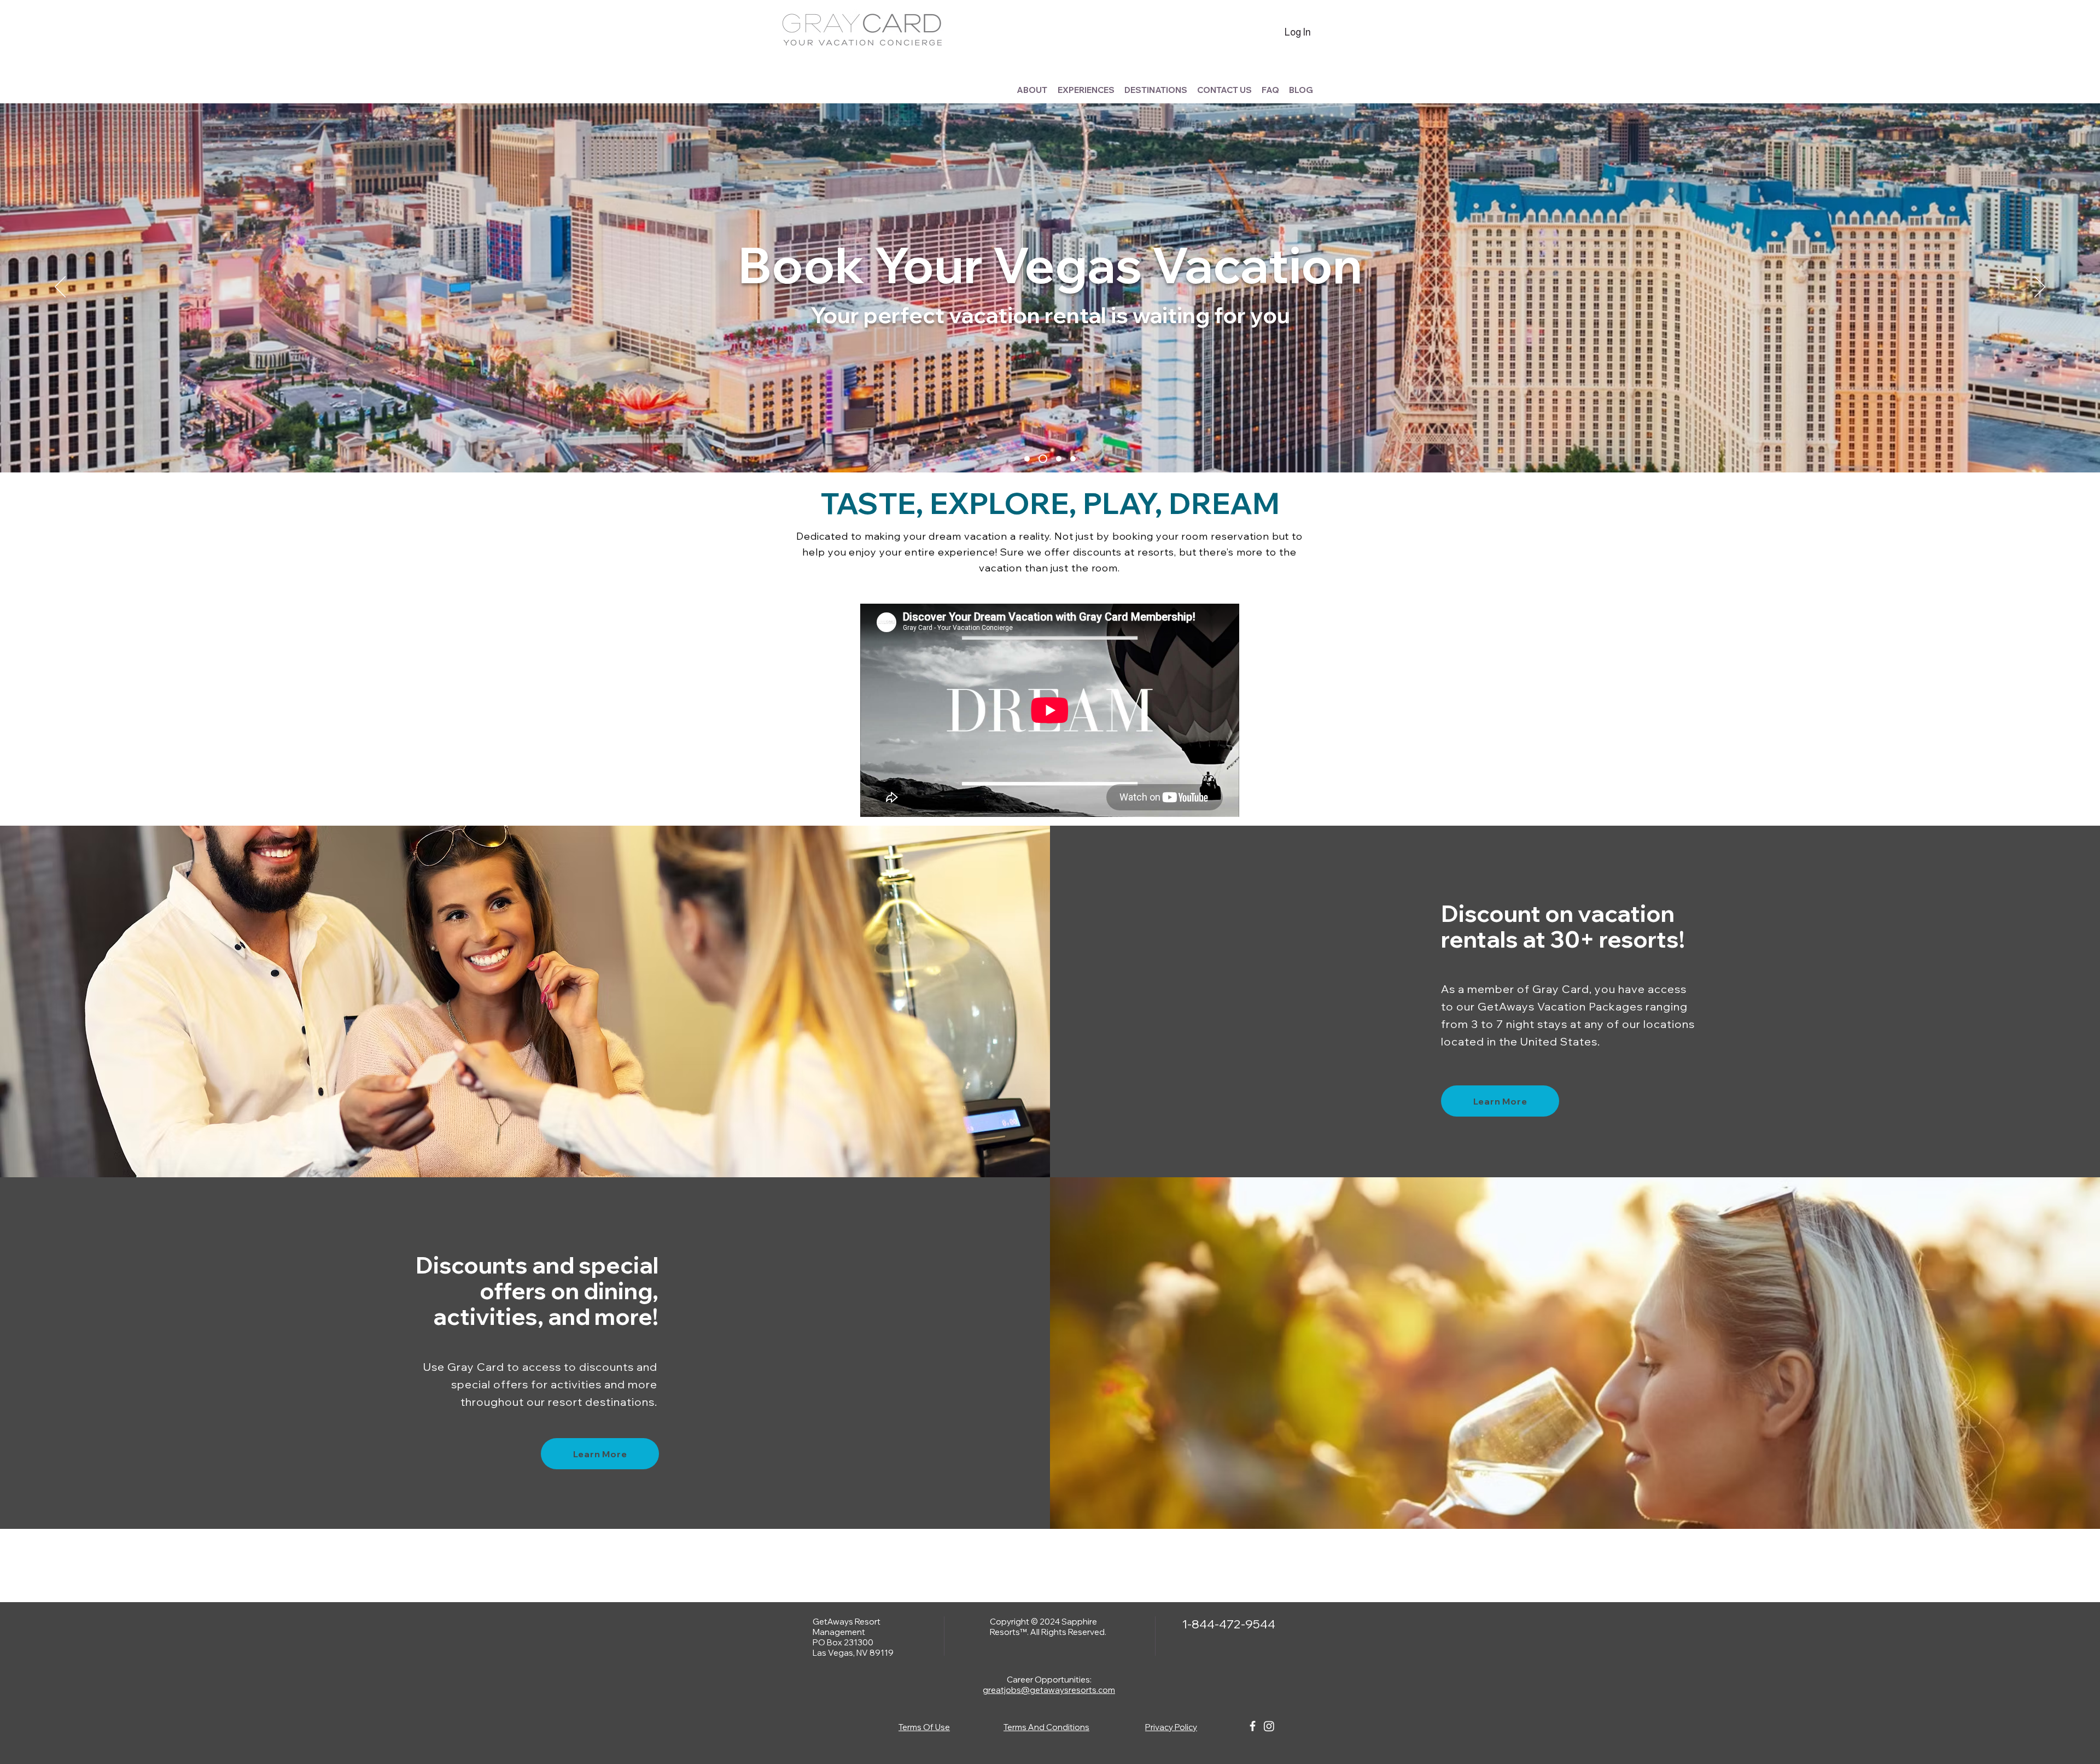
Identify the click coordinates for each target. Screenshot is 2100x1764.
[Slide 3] (1057, 459)
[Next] (2040, 288)
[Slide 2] (1041, 459)
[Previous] (60, 288)
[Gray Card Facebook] (1253, 1726)
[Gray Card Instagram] (1269, 1726)
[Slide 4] (1073, 459)
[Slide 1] (1027, 459)
